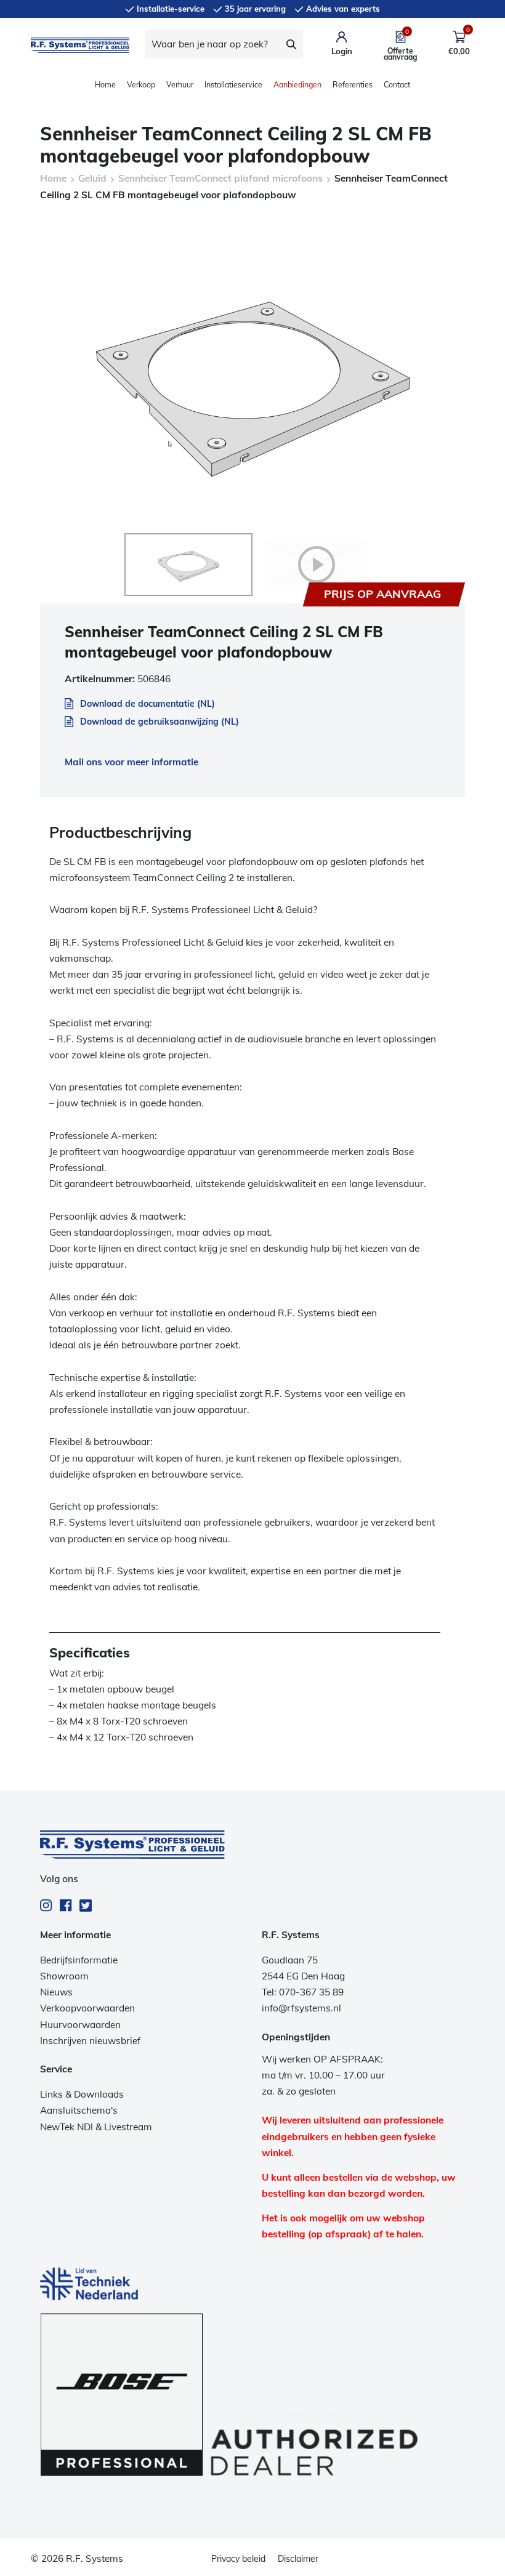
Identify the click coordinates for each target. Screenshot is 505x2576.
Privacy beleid (238, 2559)
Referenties (353, 85)
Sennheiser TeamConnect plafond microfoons (220, 178)
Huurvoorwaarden (80, 2025)
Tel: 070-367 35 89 (303, 1992)
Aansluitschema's (79, 2110)
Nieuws (56, 1992)
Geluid (92, 178)
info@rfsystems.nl (301, 2008)
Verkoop (141, 85)
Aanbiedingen (297, 85)
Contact (397, 85)
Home (105, 85)
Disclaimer (298, 2559)
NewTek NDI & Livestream (96, 2127)
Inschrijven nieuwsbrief (90, 2041)
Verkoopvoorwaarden (87, 2008)
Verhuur (180, 85)
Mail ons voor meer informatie (131, 762)
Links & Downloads (82, 2094)
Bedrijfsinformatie (79, 1960)
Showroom (64, 1976)
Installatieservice (233, 85)
